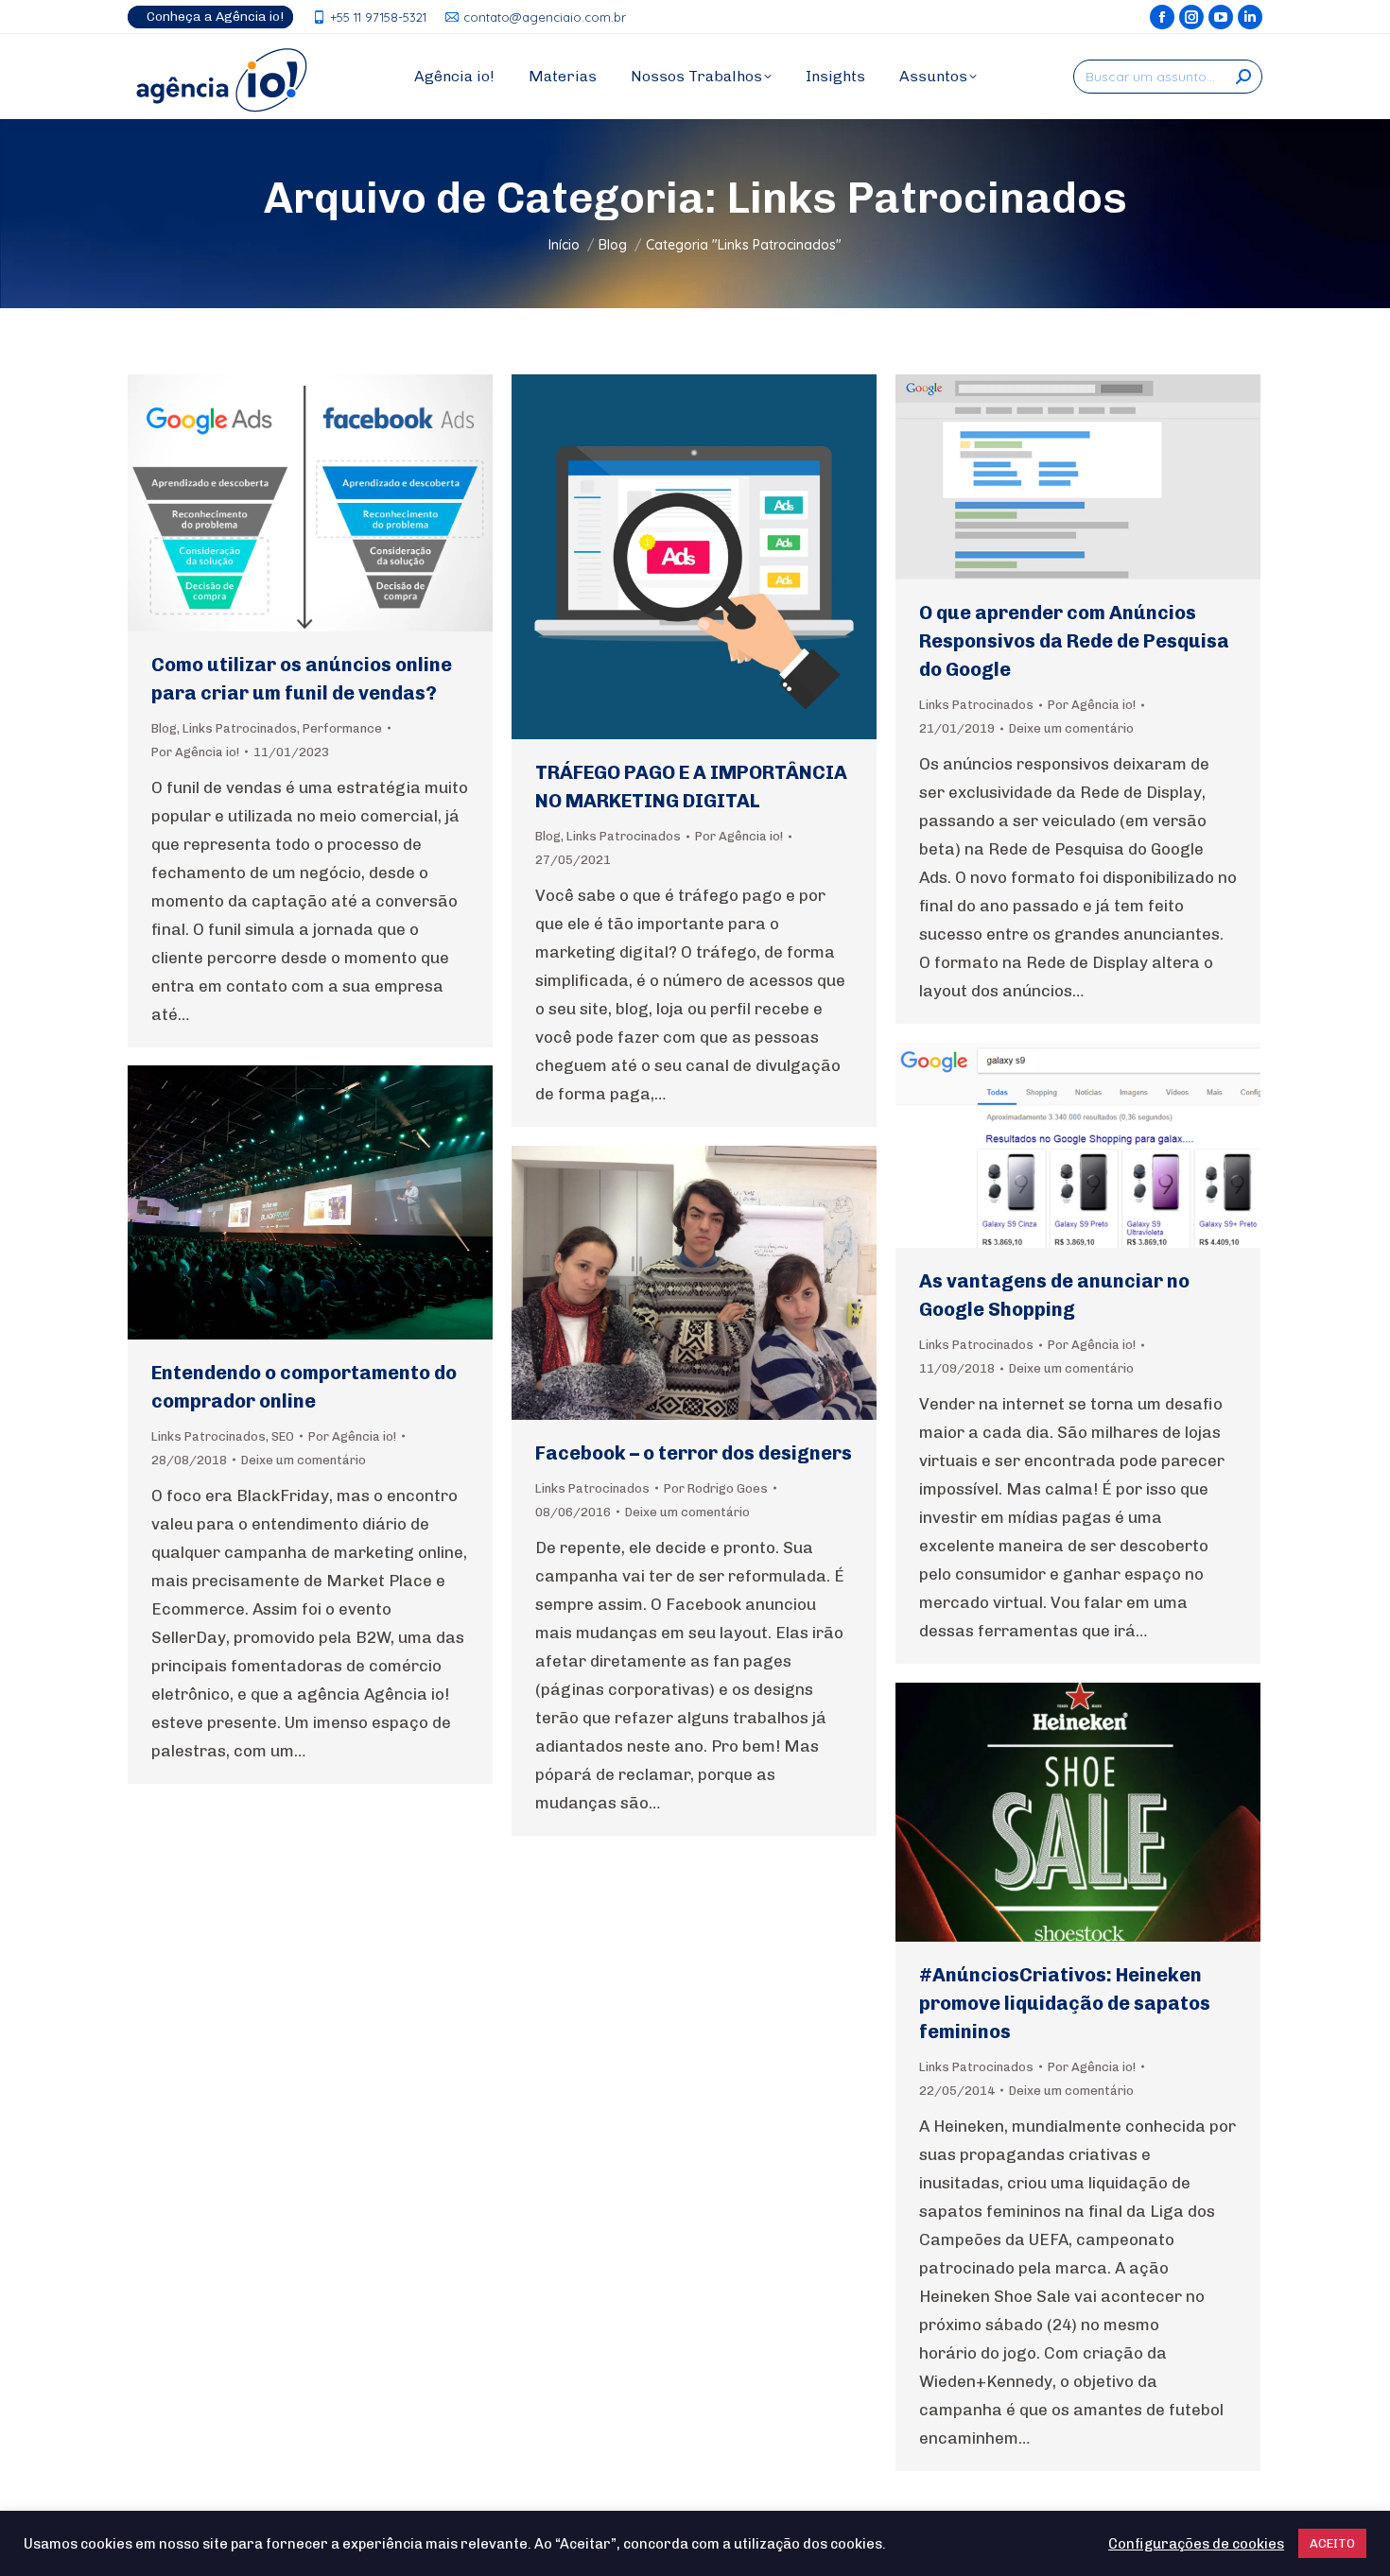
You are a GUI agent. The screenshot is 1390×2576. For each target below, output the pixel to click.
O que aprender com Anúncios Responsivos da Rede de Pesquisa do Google (1074, 641)
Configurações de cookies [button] (1196, 2544)
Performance (342, 728)
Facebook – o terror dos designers (694, 1453)
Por (195, 752)
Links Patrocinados (240, 728)
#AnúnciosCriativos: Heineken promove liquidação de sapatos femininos (1065, 2003)
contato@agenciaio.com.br (545, 17)
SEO (283, 1436)
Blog (164, 728)
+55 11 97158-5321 (378, 17)
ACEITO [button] (1332, 2543)
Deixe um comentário (1071, 728)
